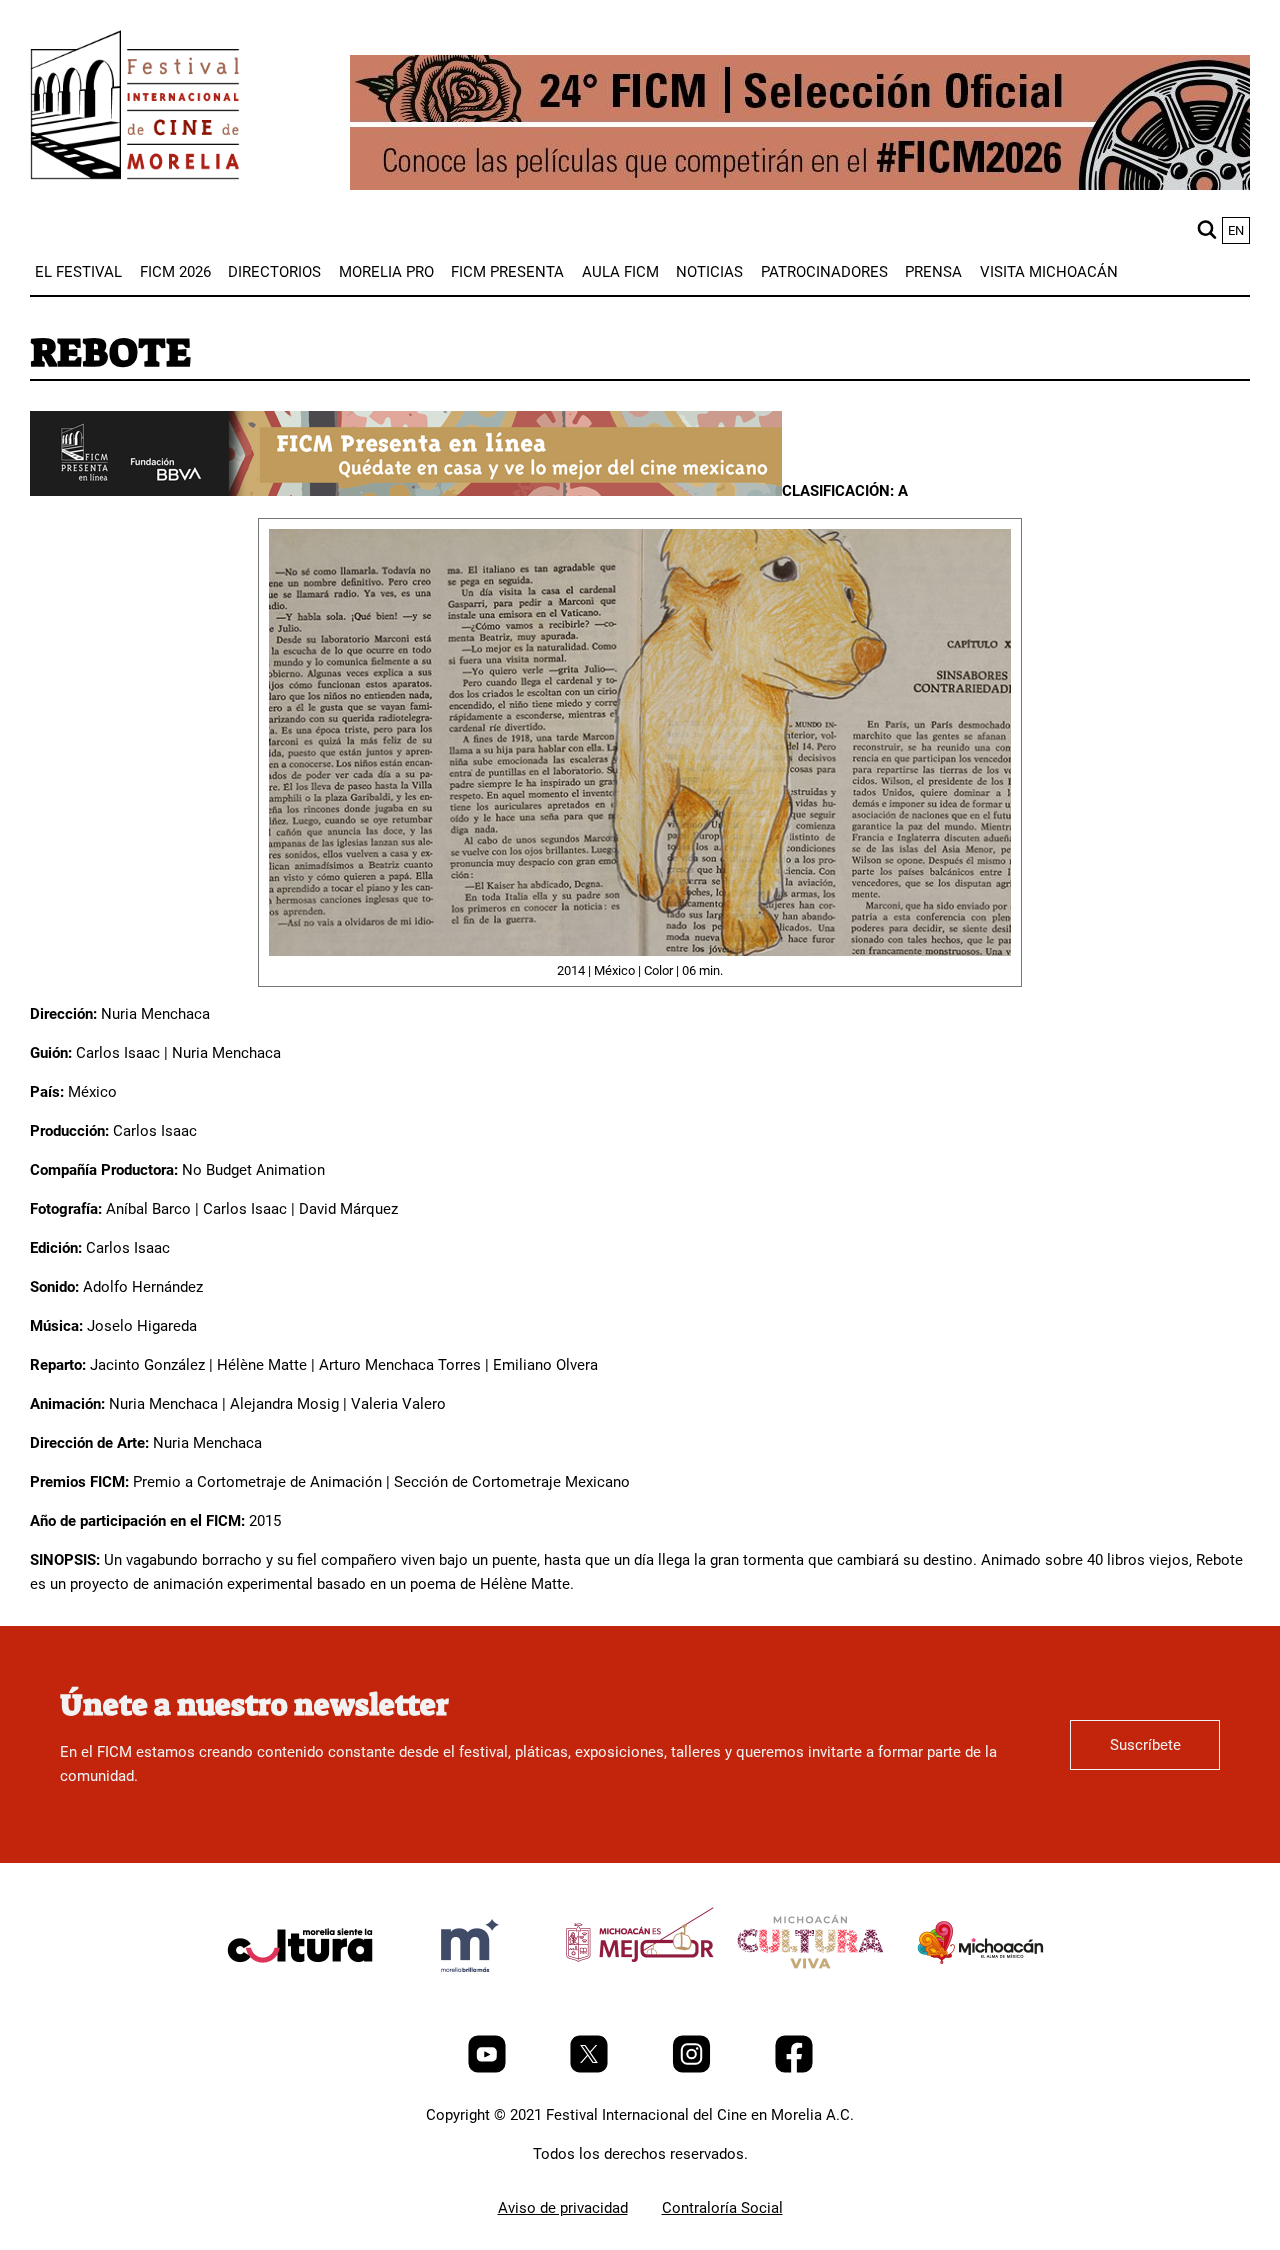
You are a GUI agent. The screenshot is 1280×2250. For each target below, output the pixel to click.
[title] (300, 1993)
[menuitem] (78, 272)
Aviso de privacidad (563, 2208)
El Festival (78, 272)
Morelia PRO (386, 272)
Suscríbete (1145, 1745)
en (1236, 230)
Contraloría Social (722, 2208)
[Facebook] (794, 2068)
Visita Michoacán (1049, 272)
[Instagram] (693, 2068)
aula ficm (620, 272)
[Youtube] (489, 2068)
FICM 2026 (175, 272)
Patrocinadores (824, 272)
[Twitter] (591, 2068)
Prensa (933, 272)
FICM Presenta (507, 272)
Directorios (274, 272)
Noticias (709, 272)
